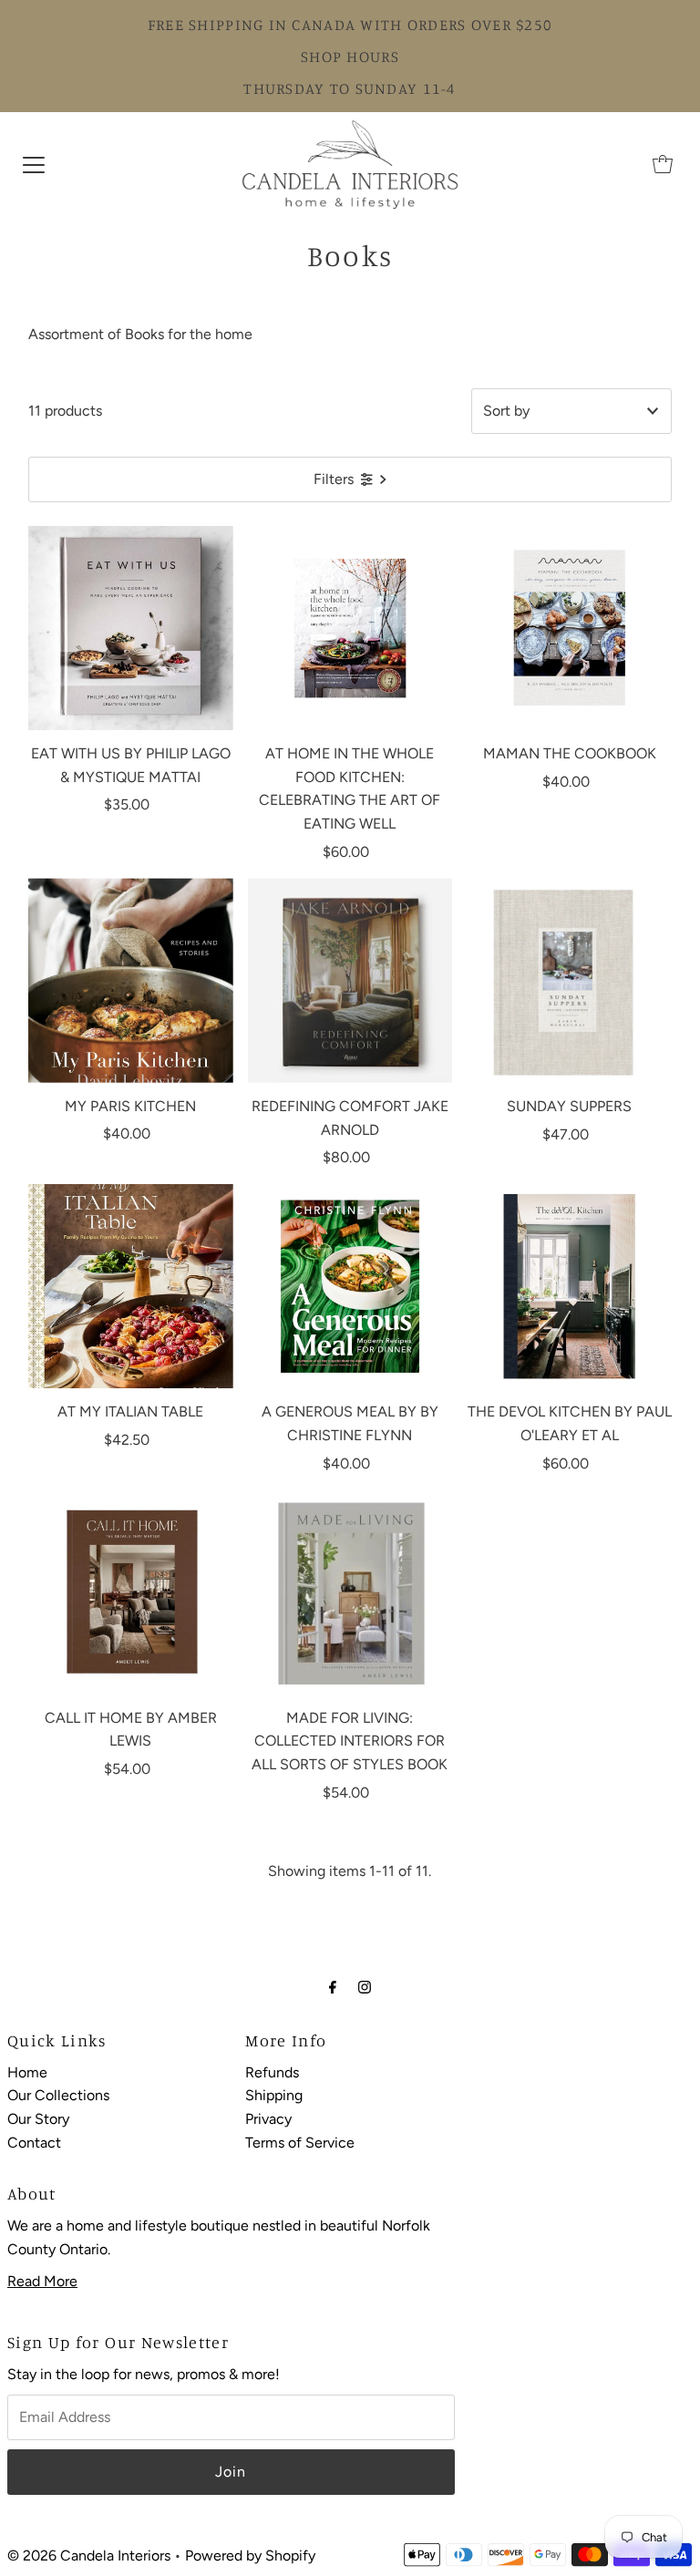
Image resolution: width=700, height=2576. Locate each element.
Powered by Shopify (250, 2555)
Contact (34, 2143)
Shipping (274, 2095)
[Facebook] (333, 1987)
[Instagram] (365, 1987)
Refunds (272, 2072)
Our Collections (58, 2095)
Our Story (38, 2119)
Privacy (268, 2119)
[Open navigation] (34, 164)
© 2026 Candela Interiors (89, 2555)
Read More (42, 2281)
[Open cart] (663, 164)
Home (27, 2072)
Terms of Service (300, 2143)
